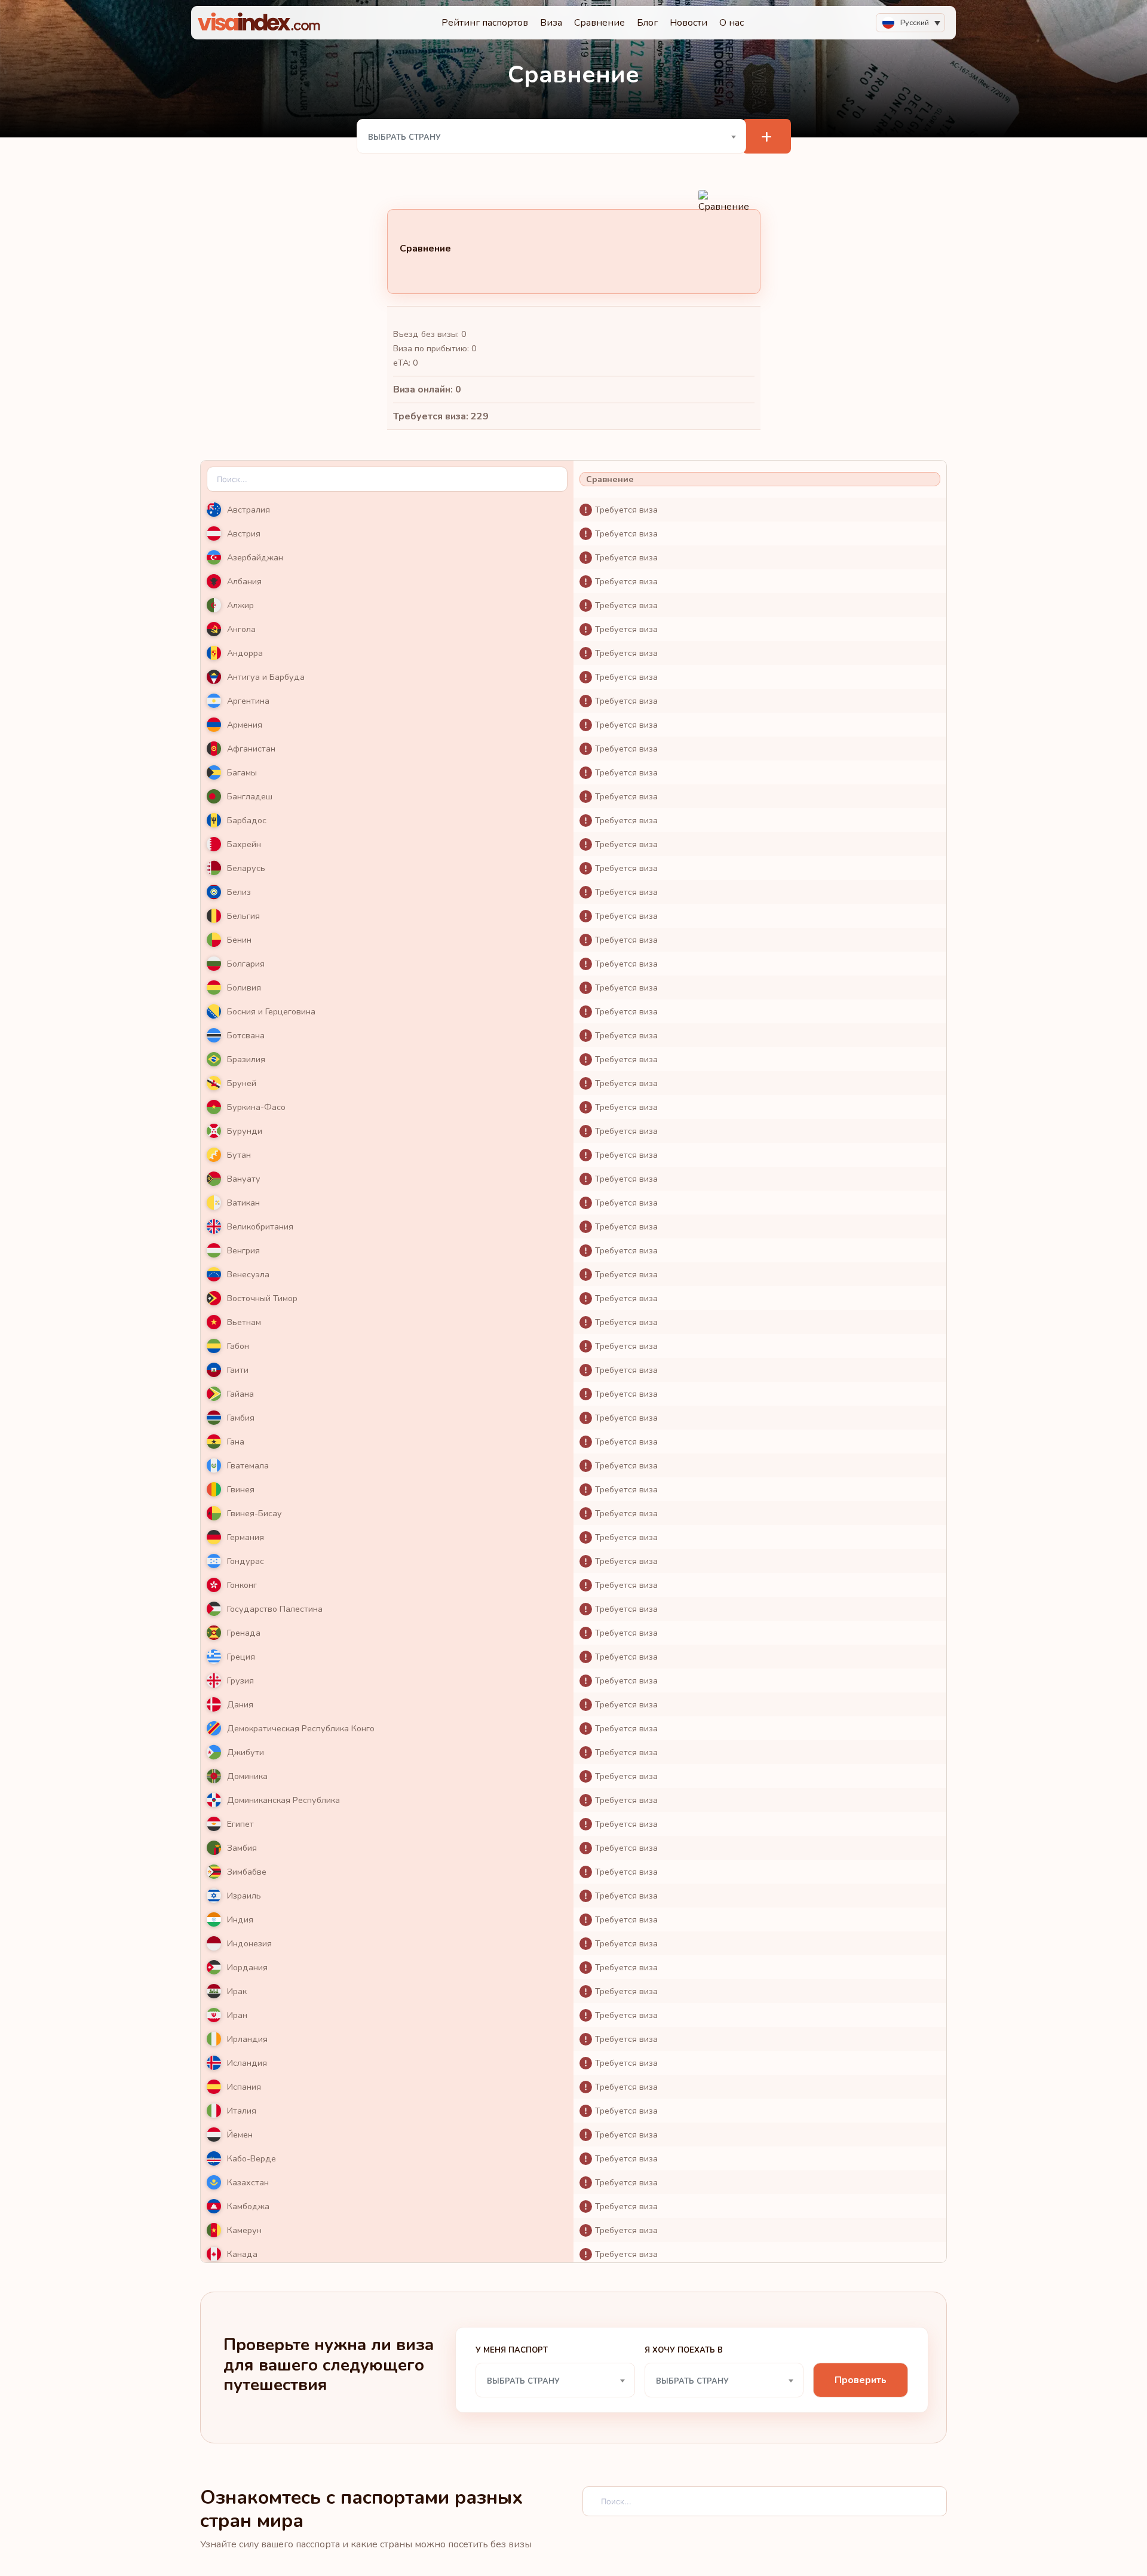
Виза (551, 23)
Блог (647, 23)
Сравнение (599, 23)
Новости (688, 23)
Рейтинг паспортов (485, 23)
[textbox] (552, 137)
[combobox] (552, 136)
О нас (732, 23)
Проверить (861, 2380)
